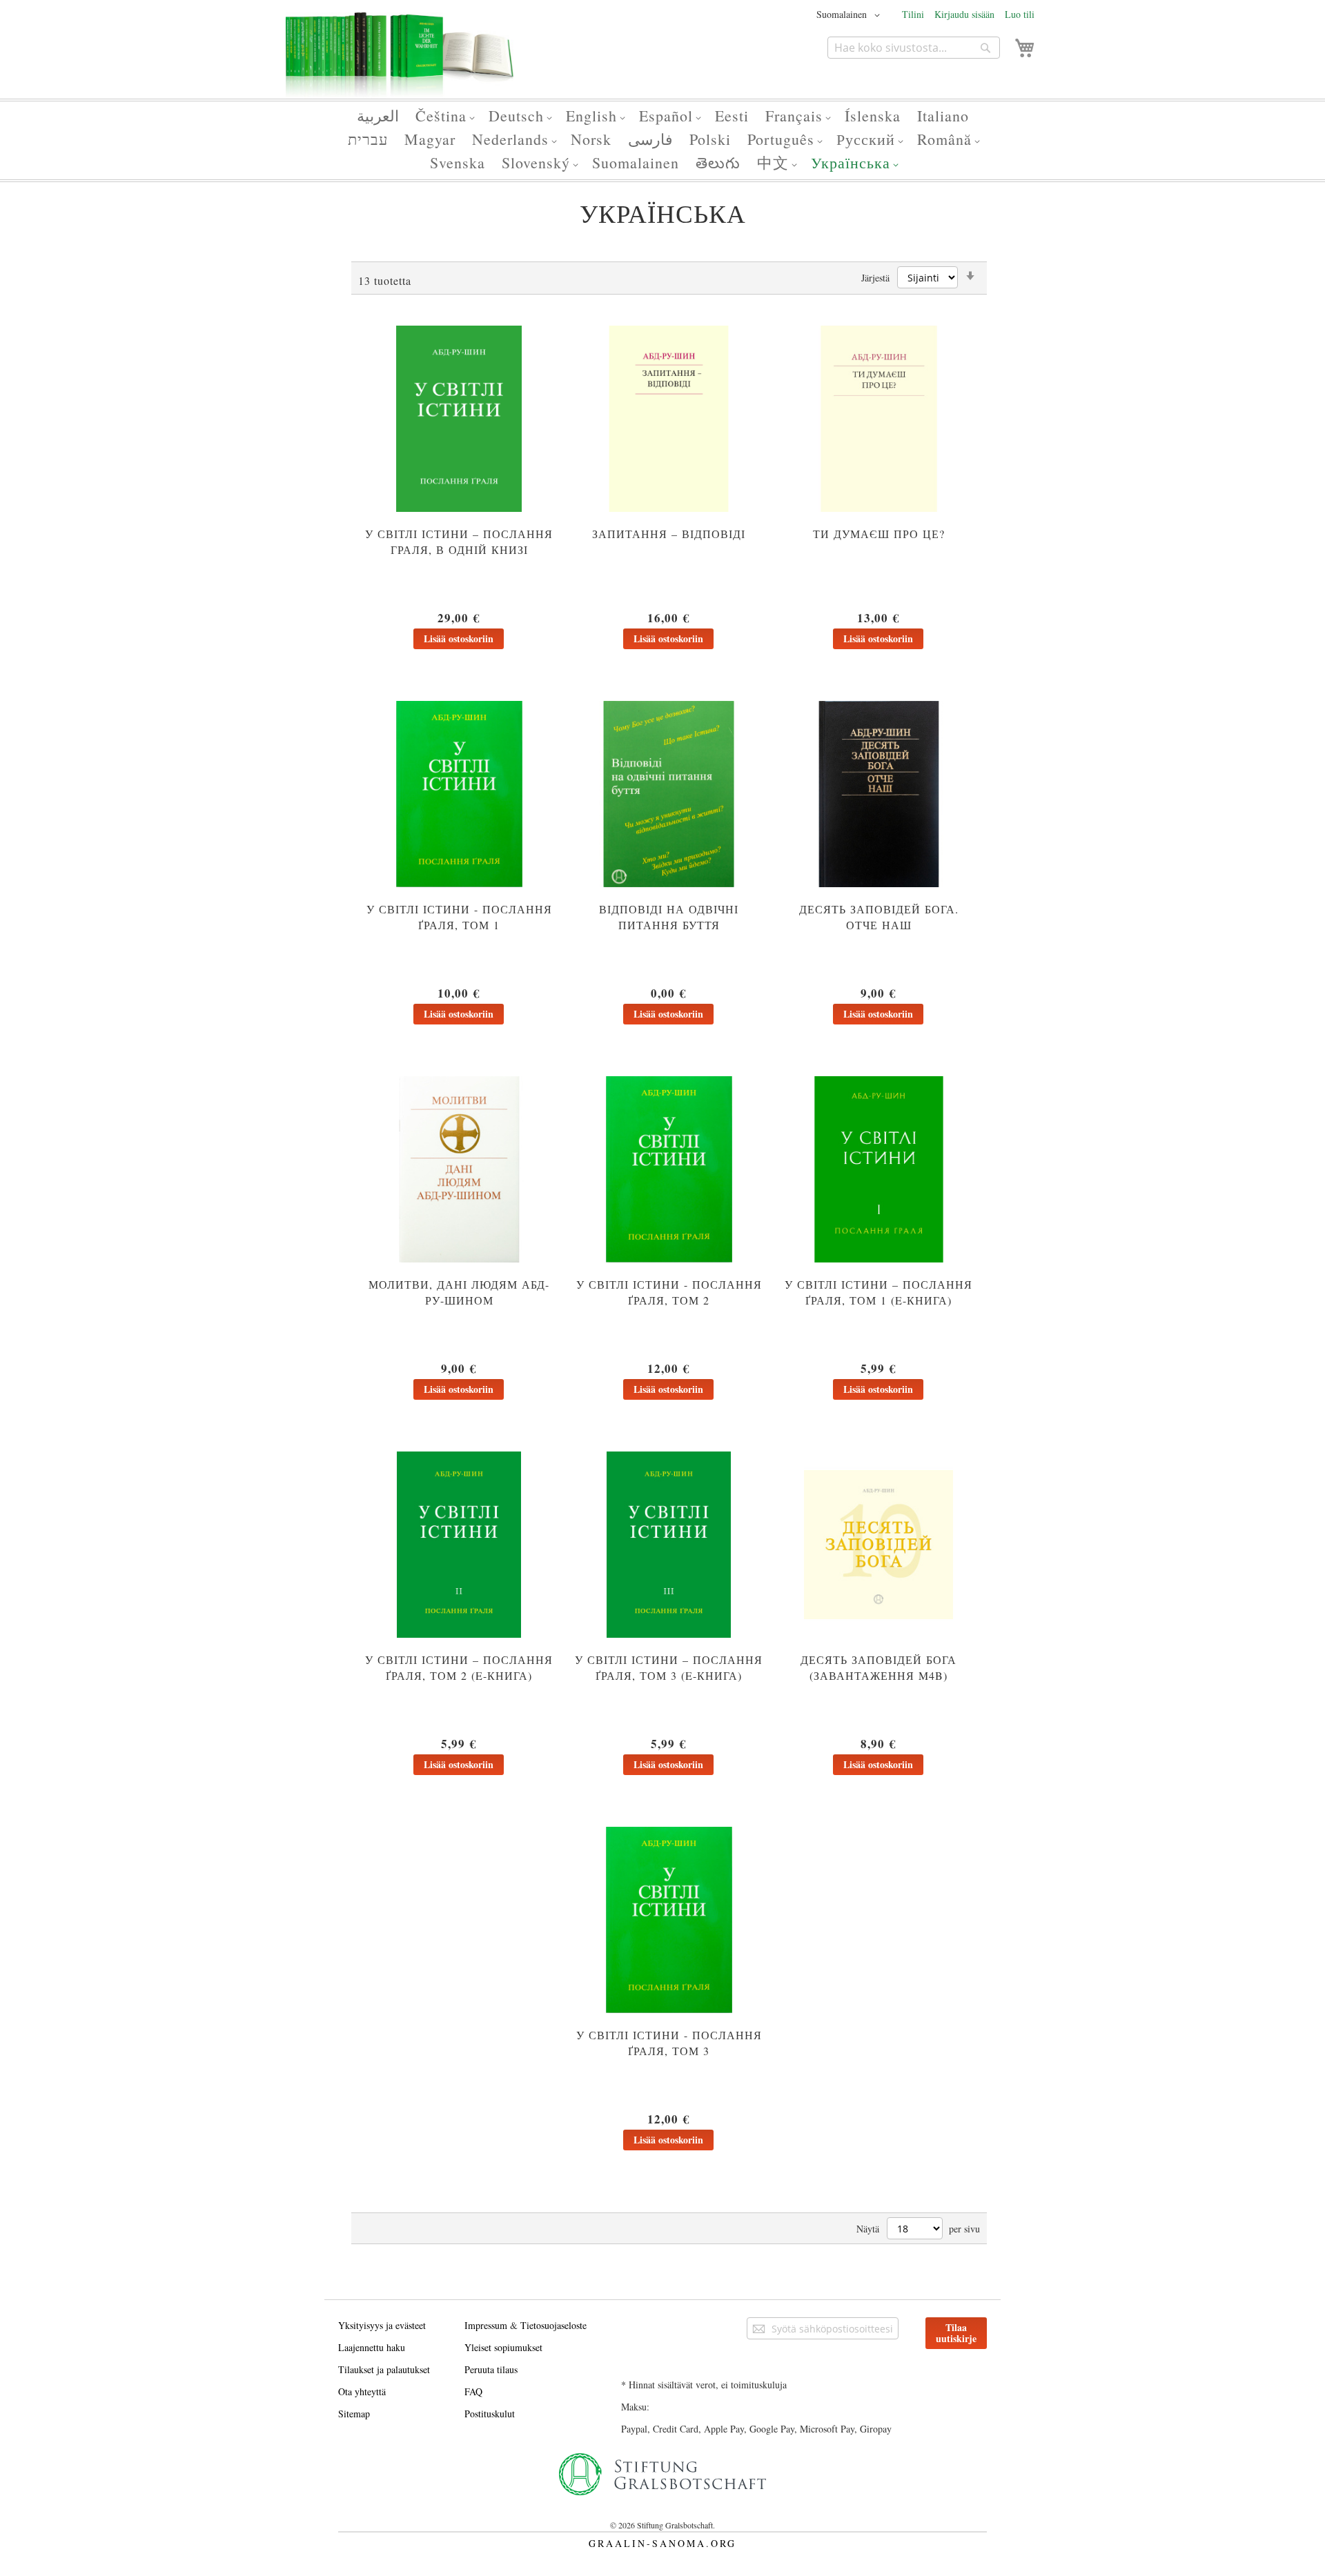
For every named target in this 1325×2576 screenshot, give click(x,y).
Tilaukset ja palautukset (384, 2369)
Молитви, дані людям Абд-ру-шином (459, 1292)
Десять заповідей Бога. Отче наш (879, 917)
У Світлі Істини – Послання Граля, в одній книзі (459, 542)
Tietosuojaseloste (553, 2325)
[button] (851, 15)
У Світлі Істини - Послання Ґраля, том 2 (669, 1292)
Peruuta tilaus (491, 2369)
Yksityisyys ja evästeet (382, 2325)
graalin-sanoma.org (662, 2543)
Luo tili (1020, 14)
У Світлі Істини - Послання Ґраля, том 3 (669, 2043)
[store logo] (400, 61)
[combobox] (914, 48)
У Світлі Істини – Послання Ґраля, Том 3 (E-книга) (669, 1667)
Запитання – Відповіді (669, 534)
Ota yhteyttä (362, 2391)
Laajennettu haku (372, 2347)
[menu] (662, 140)
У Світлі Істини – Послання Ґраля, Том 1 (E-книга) (879, 1292)
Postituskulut (490, 2414)
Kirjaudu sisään (964, 14)
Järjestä (875, 278)
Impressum (486, 2325)
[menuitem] (378, 116)
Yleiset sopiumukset (503, 2347)
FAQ (473, 2391)
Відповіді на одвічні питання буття (669, 917)
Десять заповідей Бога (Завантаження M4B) (879, 1667)
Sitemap (354, 2414)
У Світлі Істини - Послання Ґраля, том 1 (459, 917)
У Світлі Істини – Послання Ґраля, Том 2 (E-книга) (459, 1667)
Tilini (913, 14)
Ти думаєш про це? (879, 534)
